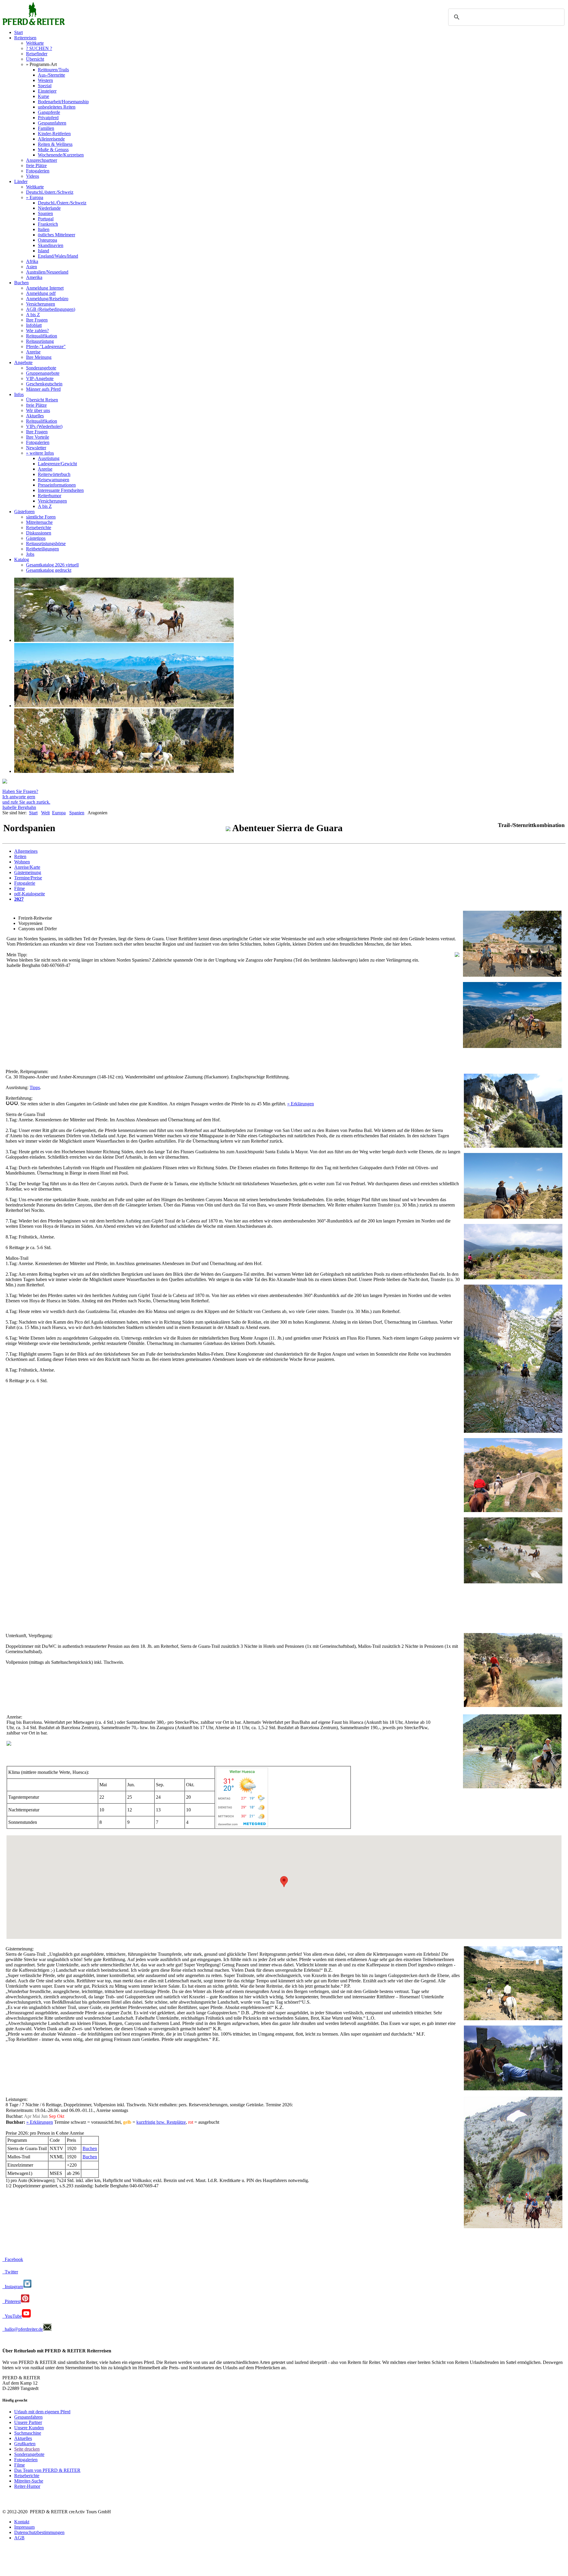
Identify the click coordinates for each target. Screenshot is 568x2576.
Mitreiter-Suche (29, 2481)
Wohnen (22, 862)
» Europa (35, 197)
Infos (19, 394)
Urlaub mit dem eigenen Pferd (42, 2412)
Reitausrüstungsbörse (46, 544)
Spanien (45, 213)
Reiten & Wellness (55, 144)
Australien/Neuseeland (47, 272)
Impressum (24, 2527)
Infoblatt (34, 325)
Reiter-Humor (27, 2486)
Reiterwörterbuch (54, 474)
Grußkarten (25, 2444)
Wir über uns (38, 410)
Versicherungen (41, 304)
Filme (20, 888)
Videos (33, 176)
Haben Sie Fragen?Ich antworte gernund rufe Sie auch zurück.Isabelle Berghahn (26, 799)
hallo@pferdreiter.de (23, 2329)
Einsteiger (47, 91)
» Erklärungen (301, 1104)
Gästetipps (36, 538)
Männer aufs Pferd (43, 389)
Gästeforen (24, 512)
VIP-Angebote (40, 378)
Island (43, 251)
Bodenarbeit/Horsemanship (63, 102)
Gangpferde (49, 112)
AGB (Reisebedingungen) (51, 309)
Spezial (45, 86)
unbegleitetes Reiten (57, 107)
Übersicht (35, 59)
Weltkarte (35, 43)
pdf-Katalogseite (30, 894)
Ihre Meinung (39, 357)
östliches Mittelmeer (57, 235)
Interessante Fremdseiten (61, 490)
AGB (19, 2538)
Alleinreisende (51, 139)
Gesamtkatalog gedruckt (49, 570)
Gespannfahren (52, 123)
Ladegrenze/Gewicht (57, 464)
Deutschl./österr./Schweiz (50, 192)
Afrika (32, 261)
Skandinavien (51, 245)
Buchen (21, 283)
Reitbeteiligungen (42, 549)
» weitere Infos (40, 453)
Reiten (20, 856)
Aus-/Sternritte (51, 75)
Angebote (23, 362)
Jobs (30, 554)
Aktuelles (35, 416)
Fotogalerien (38, 171)
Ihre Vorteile (38, 437)
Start (18, 32)
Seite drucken (27, 2449)
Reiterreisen (25, 38)
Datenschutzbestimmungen (39, 2532)
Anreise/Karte (27, 867)
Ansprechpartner (42, 160)
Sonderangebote (41, 368)
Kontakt (22, 2522)
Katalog (22, 559)
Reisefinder (37, 54)
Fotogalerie (25, 883)
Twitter (10, 2272)
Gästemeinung (28, 872)
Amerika (34, 277)
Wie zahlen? (37, 331)
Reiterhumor (50, 496)
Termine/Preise (28, 878)
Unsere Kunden (29, 2428)
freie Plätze (36, 165)
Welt (45, 813)
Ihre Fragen (37, 320)
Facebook (13, 2259)
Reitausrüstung (40, 341)
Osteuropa (47, 240)
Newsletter (36, 448)
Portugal (46, 219)
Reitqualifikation (42, 336)
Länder (21, 181)
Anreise (33, 352)
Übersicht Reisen (42, 400)
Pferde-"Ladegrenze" (46, 347)
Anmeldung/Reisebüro (47, 299)
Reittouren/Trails (53, 70)
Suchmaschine (28, 2433)
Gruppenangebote (43, 373)
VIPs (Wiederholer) (44, 426)
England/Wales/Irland (58, 256)
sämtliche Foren (41, 517)
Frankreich (48, 224)
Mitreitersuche (39, 522)
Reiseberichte (39, 528)
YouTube (12, 2316)
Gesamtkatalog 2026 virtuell (52, 565)
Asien (32, 267)
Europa (59, 813)
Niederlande (49, 208)
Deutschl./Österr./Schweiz (62, 203)
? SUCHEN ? (39, 48)
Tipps (35, 1087)
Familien (46, 128)
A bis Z (33, 315)
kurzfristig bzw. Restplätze (161, 2122)
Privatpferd (48, 118)
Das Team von (47, 2470)
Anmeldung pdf (41, 293)
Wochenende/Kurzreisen (61, 155)
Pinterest (12, 2301)
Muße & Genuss (53, 150)
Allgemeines (26, 851)
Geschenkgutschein (44, 384)
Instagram (13, 2287)
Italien (44, 229)
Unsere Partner (28, 2422)
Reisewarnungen (54, 480)
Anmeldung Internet (45, 288)
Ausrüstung (49, 458)
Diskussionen (39, 533)
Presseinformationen (57, 485)
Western (45, 80)
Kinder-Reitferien (54, 134)
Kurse (43, 96)
